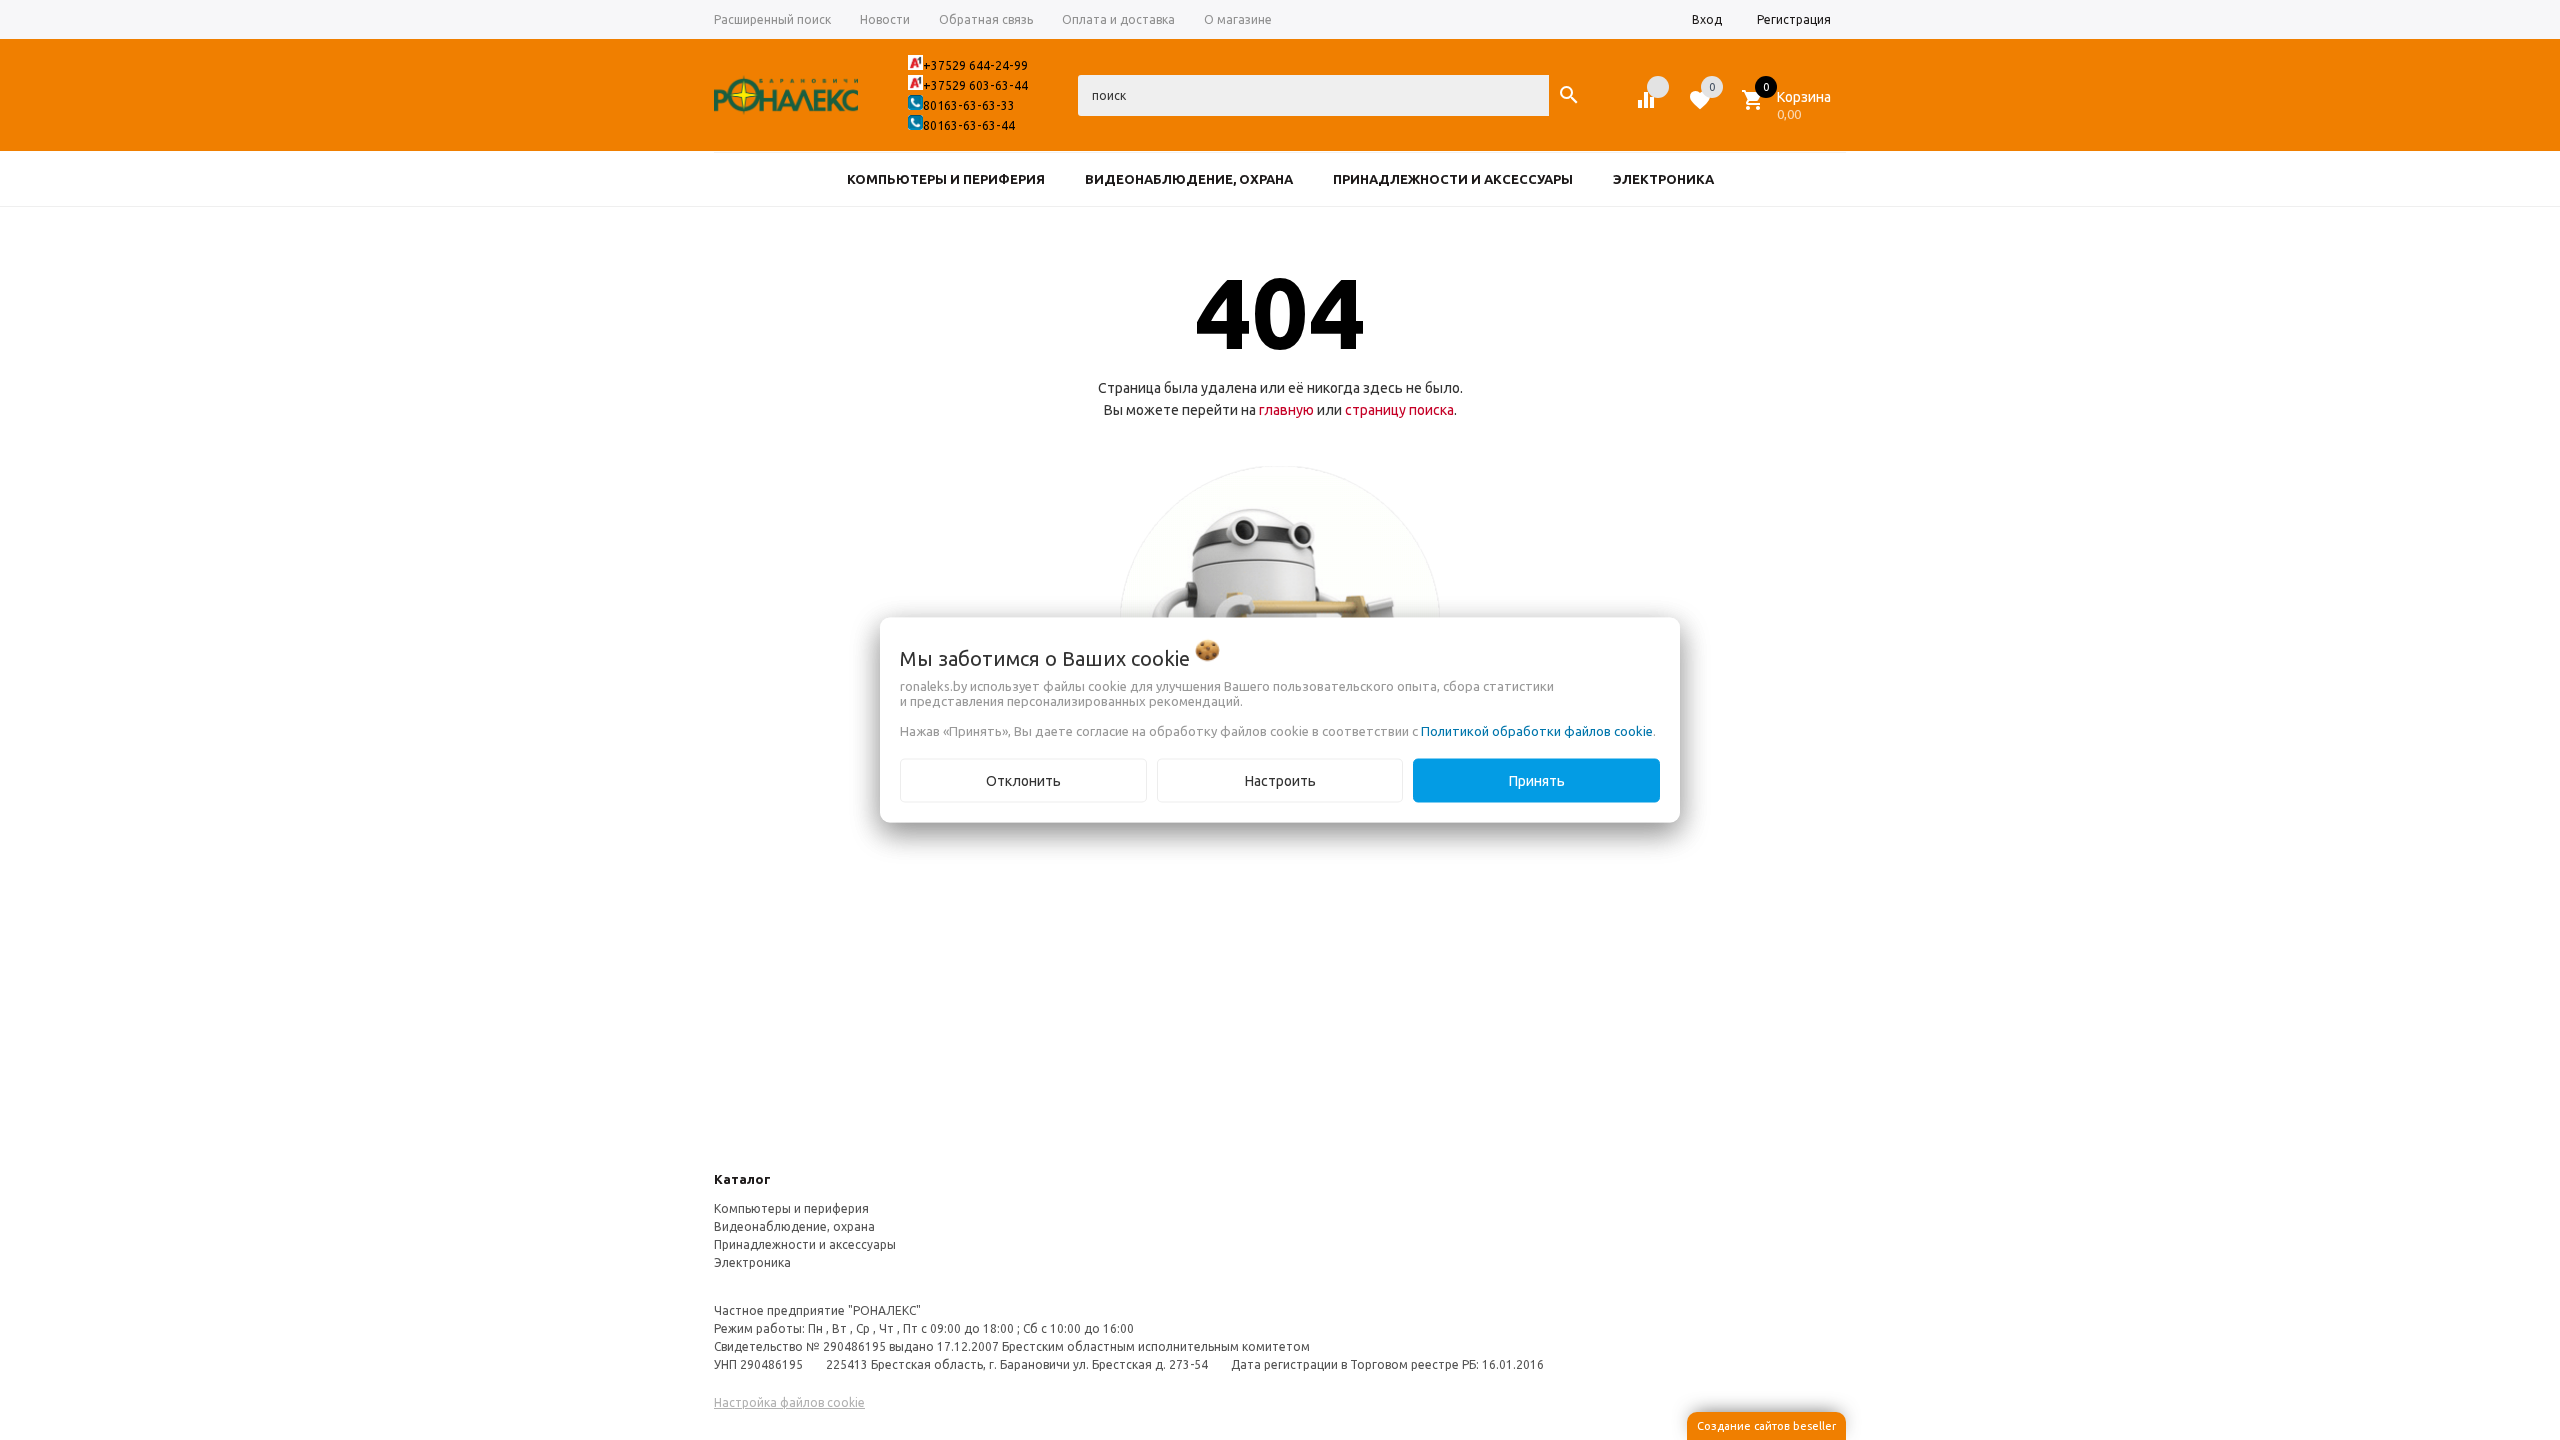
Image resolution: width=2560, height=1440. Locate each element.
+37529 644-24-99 (975, 65)
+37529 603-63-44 (975, 85)
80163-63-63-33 (969, 105)
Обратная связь (986, 19)
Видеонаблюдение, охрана (794, 1226)
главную (1286, 410)
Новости (885, 19)
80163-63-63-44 (969, 125)
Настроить (1280, 781)
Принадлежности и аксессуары (805, 1244)
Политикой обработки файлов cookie (1537, 731)
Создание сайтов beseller (1766, 1426)
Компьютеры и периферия (791, 1208)
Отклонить (1023, 781)
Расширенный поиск (772, 19)
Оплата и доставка (1118, 19)
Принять (1537, 781)
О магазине (1238, 19)
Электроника (752, 1262)
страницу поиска (1399, 410)
